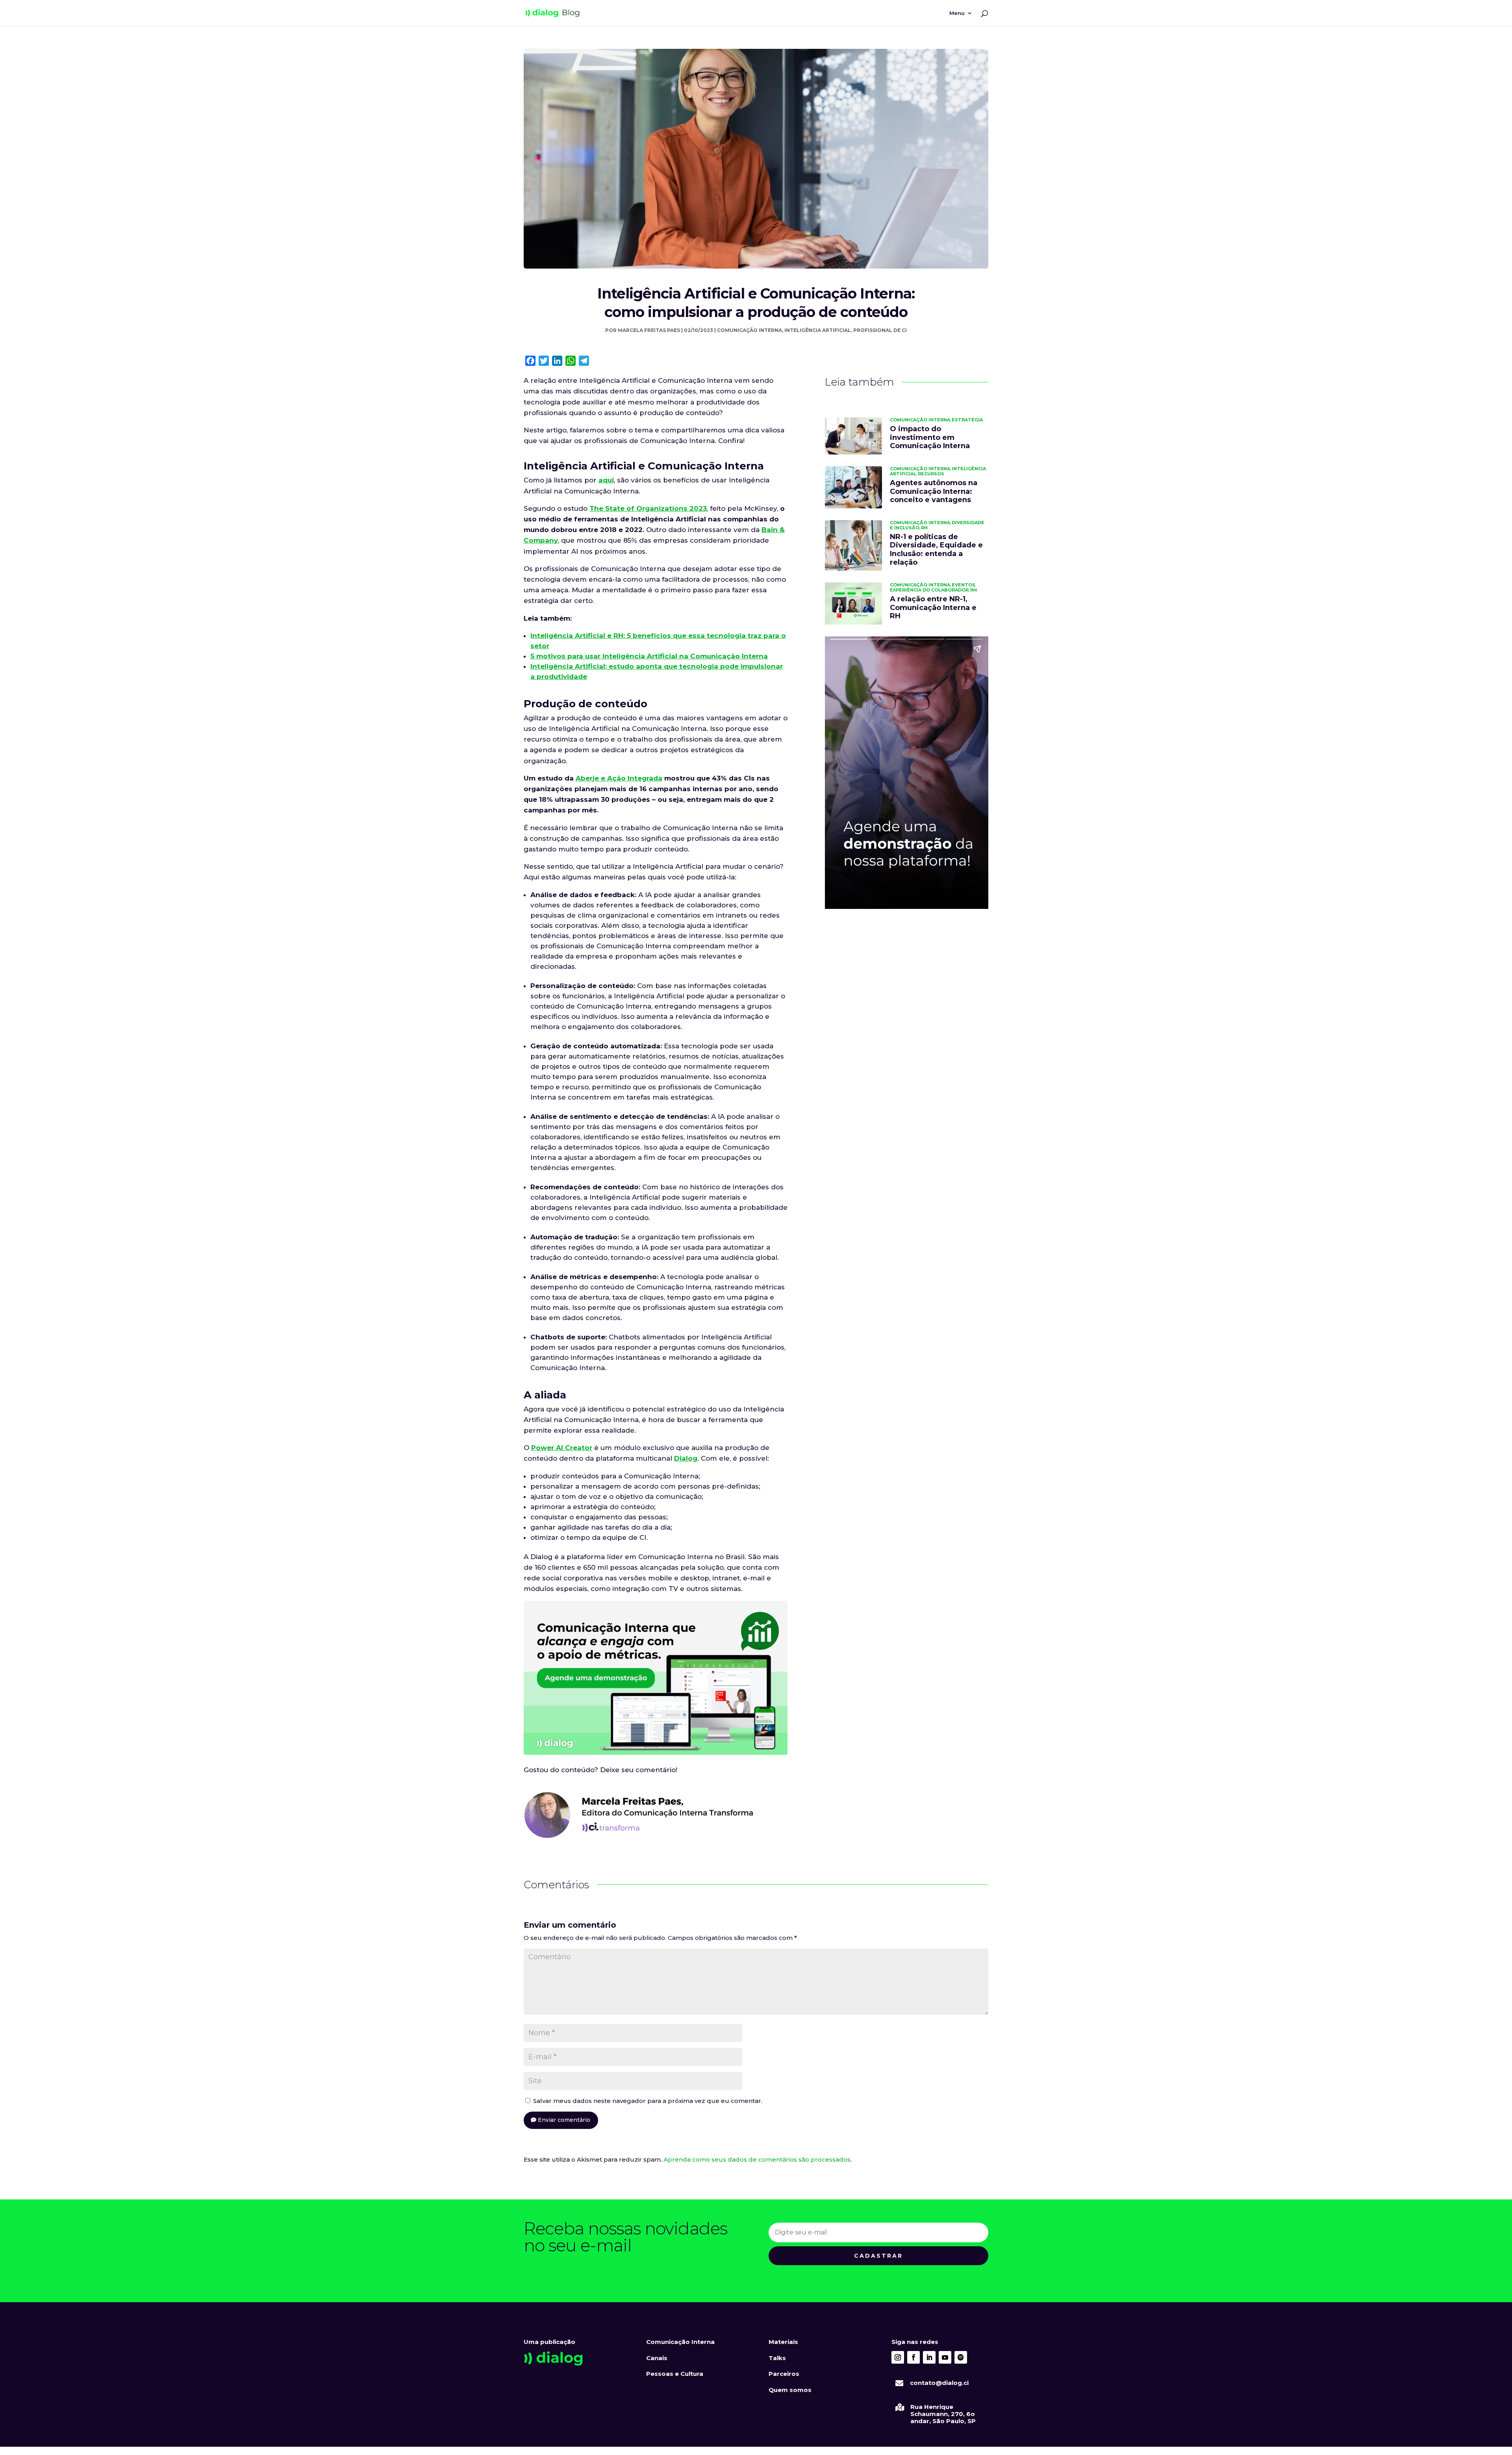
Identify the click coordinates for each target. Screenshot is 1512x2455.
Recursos (931, 474)
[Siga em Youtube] (945, 2357)
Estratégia (967, 420)
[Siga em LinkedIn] (929, 2357)
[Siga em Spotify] (961, 2357)
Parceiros (784, 2374)
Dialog (686, 1458)
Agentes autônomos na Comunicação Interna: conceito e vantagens (934, 491)
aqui (606, 480)
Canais (657, 2358)
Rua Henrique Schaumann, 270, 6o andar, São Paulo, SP (943, 2414)
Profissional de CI (880, 330)
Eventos (964, 585)
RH (924, 528)
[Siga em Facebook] (913, 2357)
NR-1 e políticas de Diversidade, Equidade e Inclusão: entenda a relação (936, 550)
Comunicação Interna (750, 330)
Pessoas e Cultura (675, 2374)
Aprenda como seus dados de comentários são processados (757, 2159)
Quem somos (790, 2390)
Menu (957, 13)
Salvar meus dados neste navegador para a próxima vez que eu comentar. (648, 2101)
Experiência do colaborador (929, 590)
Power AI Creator (562, 1448)
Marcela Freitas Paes (649, 330)
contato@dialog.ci (939, 2383)
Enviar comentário (564, 2120)
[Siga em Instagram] (898, 2357)
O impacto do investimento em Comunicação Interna (930, 437)
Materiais (783, 2342)
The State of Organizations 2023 (648, 508)
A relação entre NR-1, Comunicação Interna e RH (933, 607)
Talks (777, 2358)
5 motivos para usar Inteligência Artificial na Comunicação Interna (649, 656)
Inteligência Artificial (818, 330)
